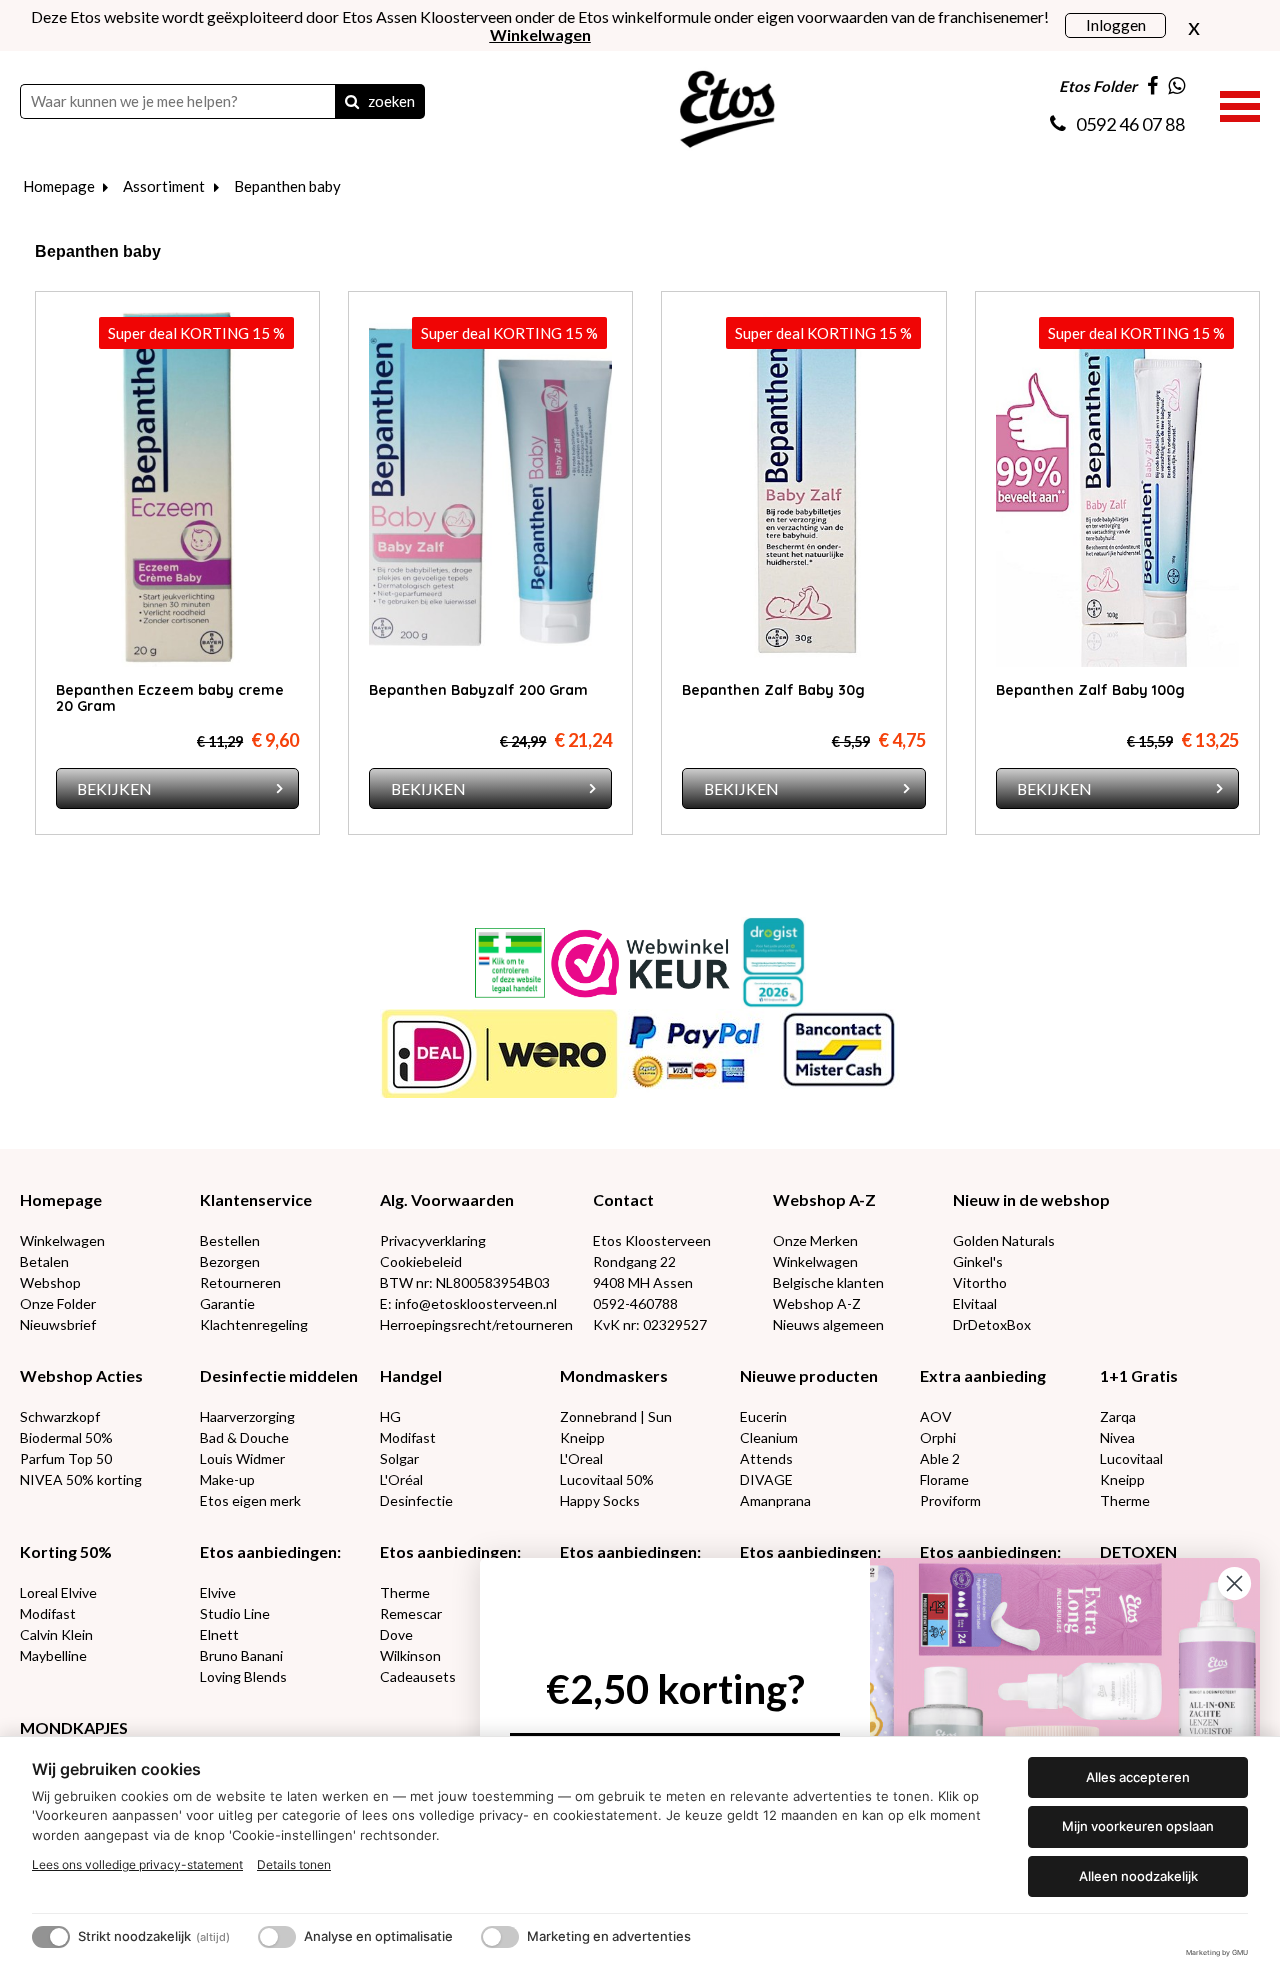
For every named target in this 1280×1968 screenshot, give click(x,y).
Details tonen (294, 1864)
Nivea (1117, 1437)
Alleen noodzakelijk (1138, 1876)
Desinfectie (416, 1500)
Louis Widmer (242, 1458)
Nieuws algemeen (828, 1324)
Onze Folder (58, 1303)
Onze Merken (815, 1240)
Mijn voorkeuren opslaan (1138, 1826)
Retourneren (240, 1282)
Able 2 (940, 1458)
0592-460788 (635, 1303)
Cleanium (769, 1437)
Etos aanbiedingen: (270, 1551)
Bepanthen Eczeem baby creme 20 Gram (170, 698)
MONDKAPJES (74, 1727)
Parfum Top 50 (66, 1458)
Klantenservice (256, 1199)
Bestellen (230, 1240)
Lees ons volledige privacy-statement (137, 1864)
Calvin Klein (56, 1634)
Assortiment (164, 186)
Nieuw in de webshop (1031, 1199)
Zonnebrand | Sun (616, 1416)
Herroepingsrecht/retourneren (476, 1324)
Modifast (408, 1437)
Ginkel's (978, 1261)
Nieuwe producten (809, 1375)
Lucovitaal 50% (607, 1479)
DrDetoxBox (992, 1324)
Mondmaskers (614, 1375)
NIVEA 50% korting (81, 1479)
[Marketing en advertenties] (500, 1937)
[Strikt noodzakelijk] (51, 1937)
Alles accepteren (1138, 1777)
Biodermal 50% (66, 1437)
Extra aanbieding (983, 1375)
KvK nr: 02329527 (650, 1324)
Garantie (227, 1303)
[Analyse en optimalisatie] (277, 1937)
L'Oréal (401, 1479)
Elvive (218, 1592)
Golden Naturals (1004, 1240)
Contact (623, 1199)
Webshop (50, 1282)
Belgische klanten (828, 1282)
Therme (1125, 1500)
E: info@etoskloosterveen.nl (468, 1303)
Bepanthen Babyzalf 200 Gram (478, 690)
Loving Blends (243, 1676)
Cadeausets (418, 1676)
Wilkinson (410, 1655)
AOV (936, 1416)
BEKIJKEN (114, 788)
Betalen (44, 1261)
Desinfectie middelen (279, 1375)
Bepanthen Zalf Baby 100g (1090, 690)
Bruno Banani (241, 1655)
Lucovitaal (1131, 1458)
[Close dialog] (1234, 1583)
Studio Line (235, 1613)
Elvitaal (975, 1303)
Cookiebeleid (421, 1261)
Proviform (950, 1500)
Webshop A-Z (824, 1199)
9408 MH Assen (643, 1282)
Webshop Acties (81, 1375)
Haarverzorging (247, 1416)
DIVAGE (766, 1479)
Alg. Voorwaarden (447, 1199)
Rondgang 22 (634, 1261)
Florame (944, 1479)
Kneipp (582, 1437)
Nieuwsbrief (58, 1324)
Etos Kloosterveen (652, 1240)
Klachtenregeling (254, 1324)
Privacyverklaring (433, 1240)
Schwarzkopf (60, 1416)
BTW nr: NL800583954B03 (465, 1282)
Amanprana (775, 1500)
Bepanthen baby (287, 186)
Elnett (219, 1634)
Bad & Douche (244, 1437)
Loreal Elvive (58, 1592)
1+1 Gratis (1139, 1375)
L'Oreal (581, 1458)
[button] (1240, 104)
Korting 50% (66, 1551)
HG (390, 1416)
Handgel (411, 1375)
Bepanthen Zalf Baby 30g (773, 690)
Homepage (59, 186)
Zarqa (1118, 1416)
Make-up (227, 1479)
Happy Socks (600, 1500)
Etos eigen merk (250, 1500)
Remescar (411, 1613)
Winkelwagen (62, 1240)
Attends (766, 1458)
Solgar (399, 1458)
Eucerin (763, 1416)
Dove (396, 1634)
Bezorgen (230, 1261)
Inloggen (1116, 24)
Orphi (938, 1437)
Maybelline (53, 1655)
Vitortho (980, 1282)
